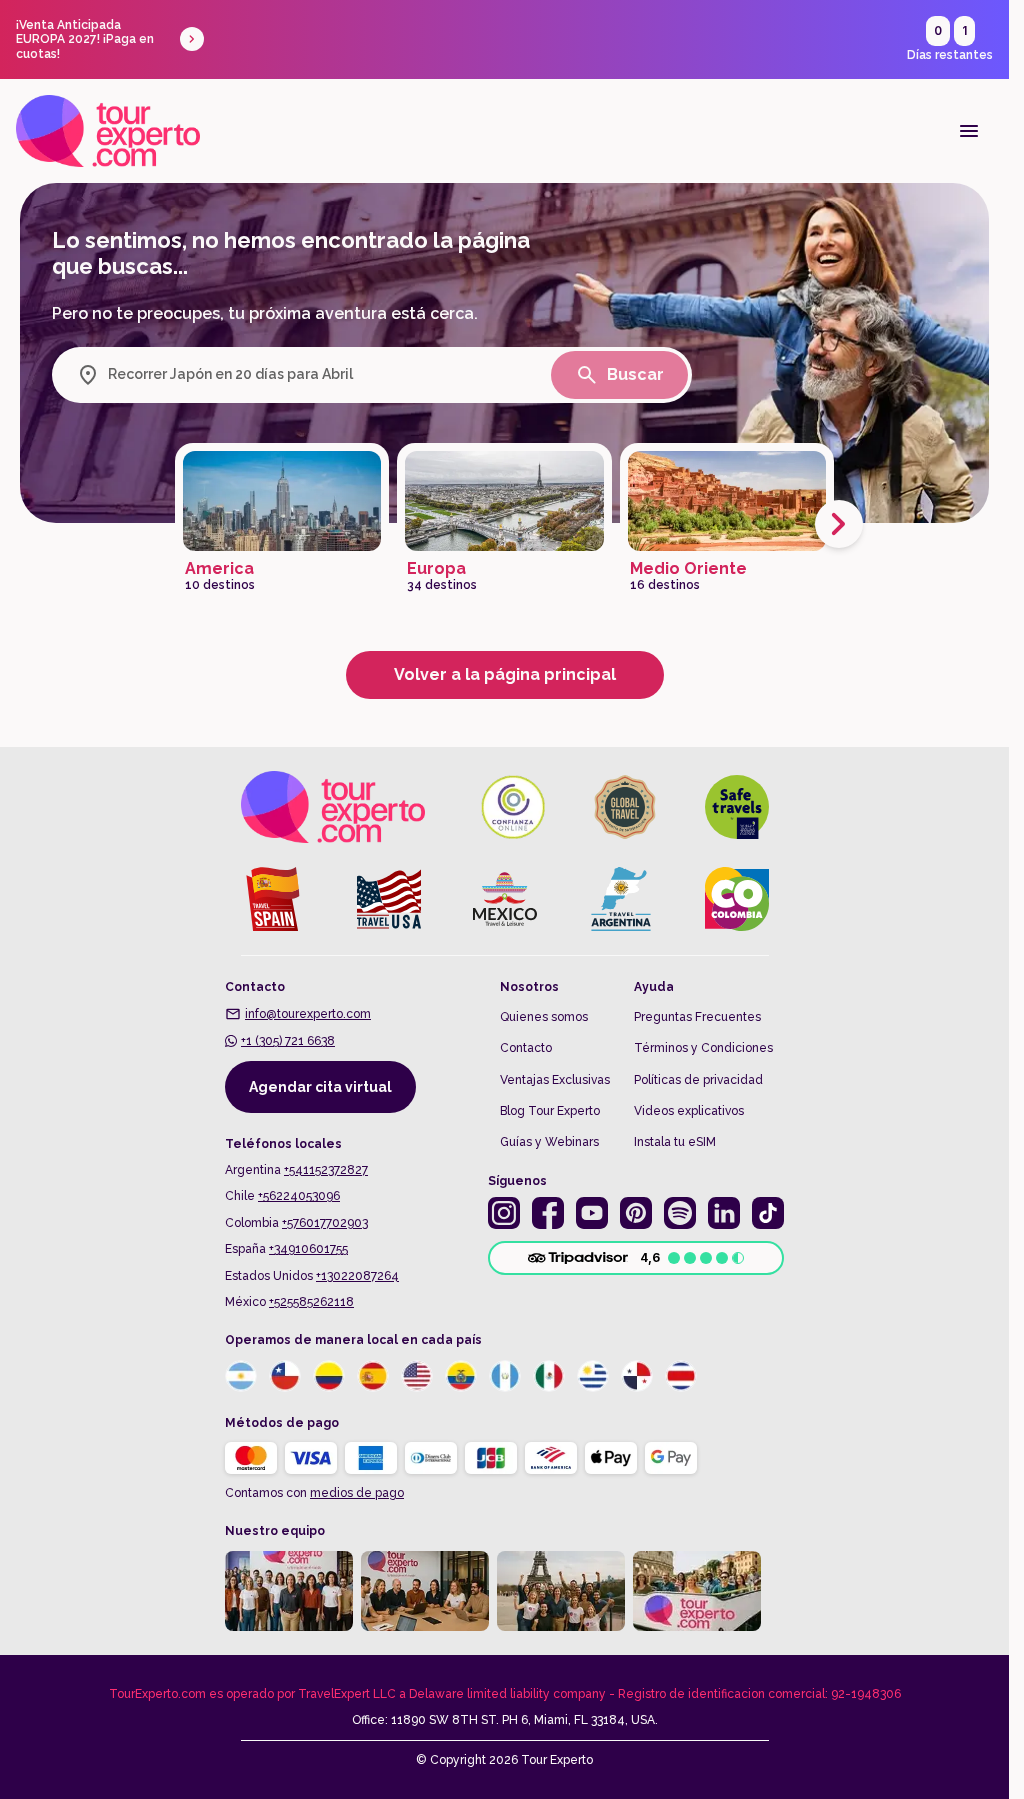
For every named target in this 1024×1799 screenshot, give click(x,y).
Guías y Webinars (549, 1142)
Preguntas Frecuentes (697, 1017)
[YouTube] (592, 1213)
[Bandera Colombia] (329, 1376)
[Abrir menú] (969, 131)
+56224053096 (299, 1196)
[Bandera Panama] (637, 1376)
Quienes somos (544, 1017)
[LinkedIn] (724, 1213)
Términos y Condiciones (703, 1048)
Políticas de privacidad (698, 1080)
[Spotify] (680, 1213)
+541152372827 (326, 1170)
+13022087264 (357, 1276)
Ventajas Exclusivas (555, 1080)
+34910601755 (308, 1249)
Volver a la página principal (505, 674)
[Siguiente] (839, 524)
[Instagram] (504, 1213)
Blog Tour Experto (550, 1111)
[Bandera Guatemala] (505, 1376)
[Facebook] (548, 1213)
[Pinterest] (636, 1213)
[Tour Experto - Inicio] (108, 131)
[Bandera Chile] (285, 1376)
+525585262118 (311, 1302)
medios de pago (357, 1493)
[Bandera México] (549, 1376)
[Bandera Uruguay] (593, 1376)
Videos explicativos (689, 1111)
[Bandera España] (373, 1376)
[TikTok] (768, 1213)
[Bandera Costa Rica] (681, 1376)
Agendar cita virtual (320, 1087)
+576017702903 (325, 1223)
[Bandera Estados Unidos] (417, 1376)
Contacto (526, 1048)
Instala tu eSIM (675, 1142)
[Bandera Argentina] (241, 1376)
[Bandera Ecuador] (461, 1376)
